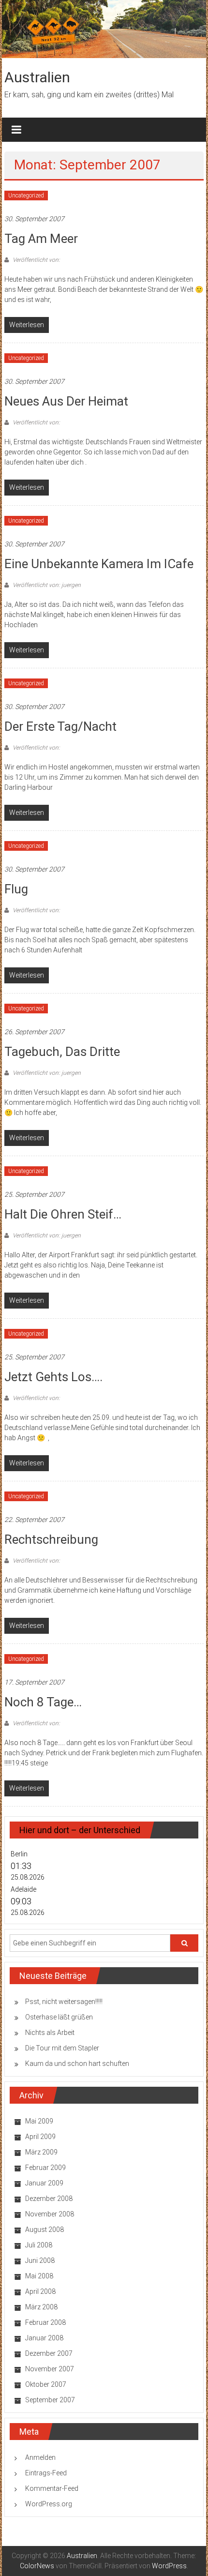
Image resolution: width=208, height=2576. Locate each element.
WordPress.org (49, 2504)
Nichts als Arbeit (50, 2033)
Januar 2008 (44, 2338)
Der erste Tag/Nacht (60, 726)
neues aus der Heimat (66, 401)
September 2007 (50, 2400)
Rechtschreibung (51, 1539)
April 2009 (40, 2137)
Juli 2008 (39, 2245)
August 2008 (45, 2230)
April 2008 (40, 2291)
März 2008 (41, 2307)
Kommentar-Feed (52, 2488)
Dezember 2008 (49, 2199)
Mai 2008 (39, 2276)
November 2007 (50, 2369)
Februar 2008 (45, 2322)
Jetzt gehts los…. (53, 1377)
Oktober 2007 (46, 2384)
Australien (37, 77)
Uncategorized (26, 196)
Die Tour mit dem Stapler (62, 2048)
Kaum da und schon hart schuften (77, 2064)
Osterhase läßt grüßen (59, 2017)
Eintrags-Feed (46, 2473)
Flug (16, 889)
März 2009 (41, 2152)
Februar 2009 (45, 2168)
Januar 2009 (44, 2183)
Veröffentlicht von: (36, 260)
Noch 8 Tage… (43, 1702)
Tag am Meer (41, 239)
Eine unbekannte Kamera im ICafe (99, 564)
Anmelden (40, 2457)
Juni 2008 (40, 2260)
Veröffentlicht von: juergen (46, 585)
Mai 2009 (39, 2121)
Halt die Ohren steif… (63, 1214)
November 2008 (50, 2214)
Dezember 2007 (49, 2353)
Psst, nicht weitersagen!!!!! (64, 2002)
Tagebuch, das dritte (62, 1052)
